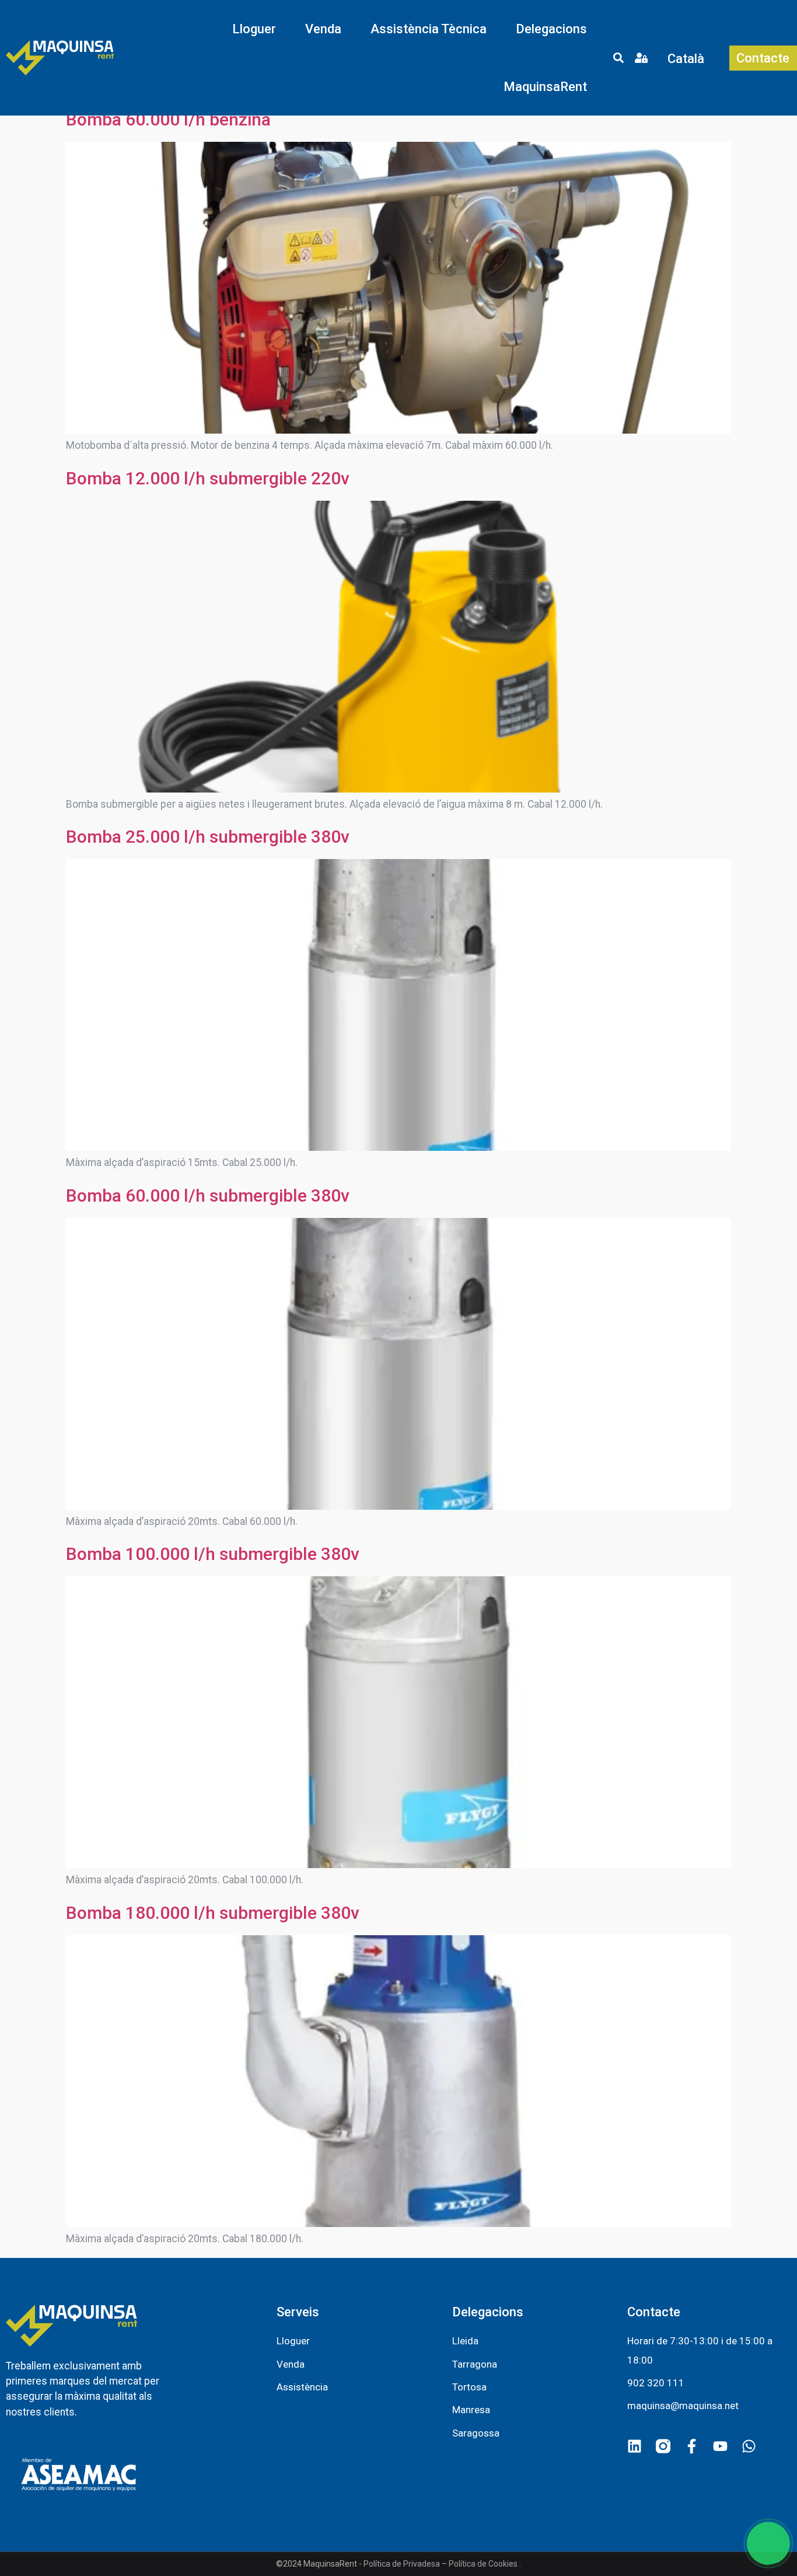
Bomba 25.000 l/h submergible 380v (208, 837)
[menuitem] (688, 58)
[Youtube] (720, 2446)
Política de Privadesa (402, 2564)
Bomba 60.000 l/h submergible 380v (208, 1195)
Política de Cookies (483, 2564)
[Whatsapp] (749, 2446)
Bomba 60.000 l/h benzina (168, 119)
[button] (254, 29)
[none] (688, 58)
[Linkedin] (635, 2446)
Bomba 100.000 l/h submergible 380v (213, 1554)
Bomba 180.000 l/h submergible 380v (213, 1913)
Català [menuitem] (686, 58)
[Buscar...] (618, 60)
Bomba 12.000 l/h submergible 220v (208, 478)
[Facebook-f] (692, 2446)
